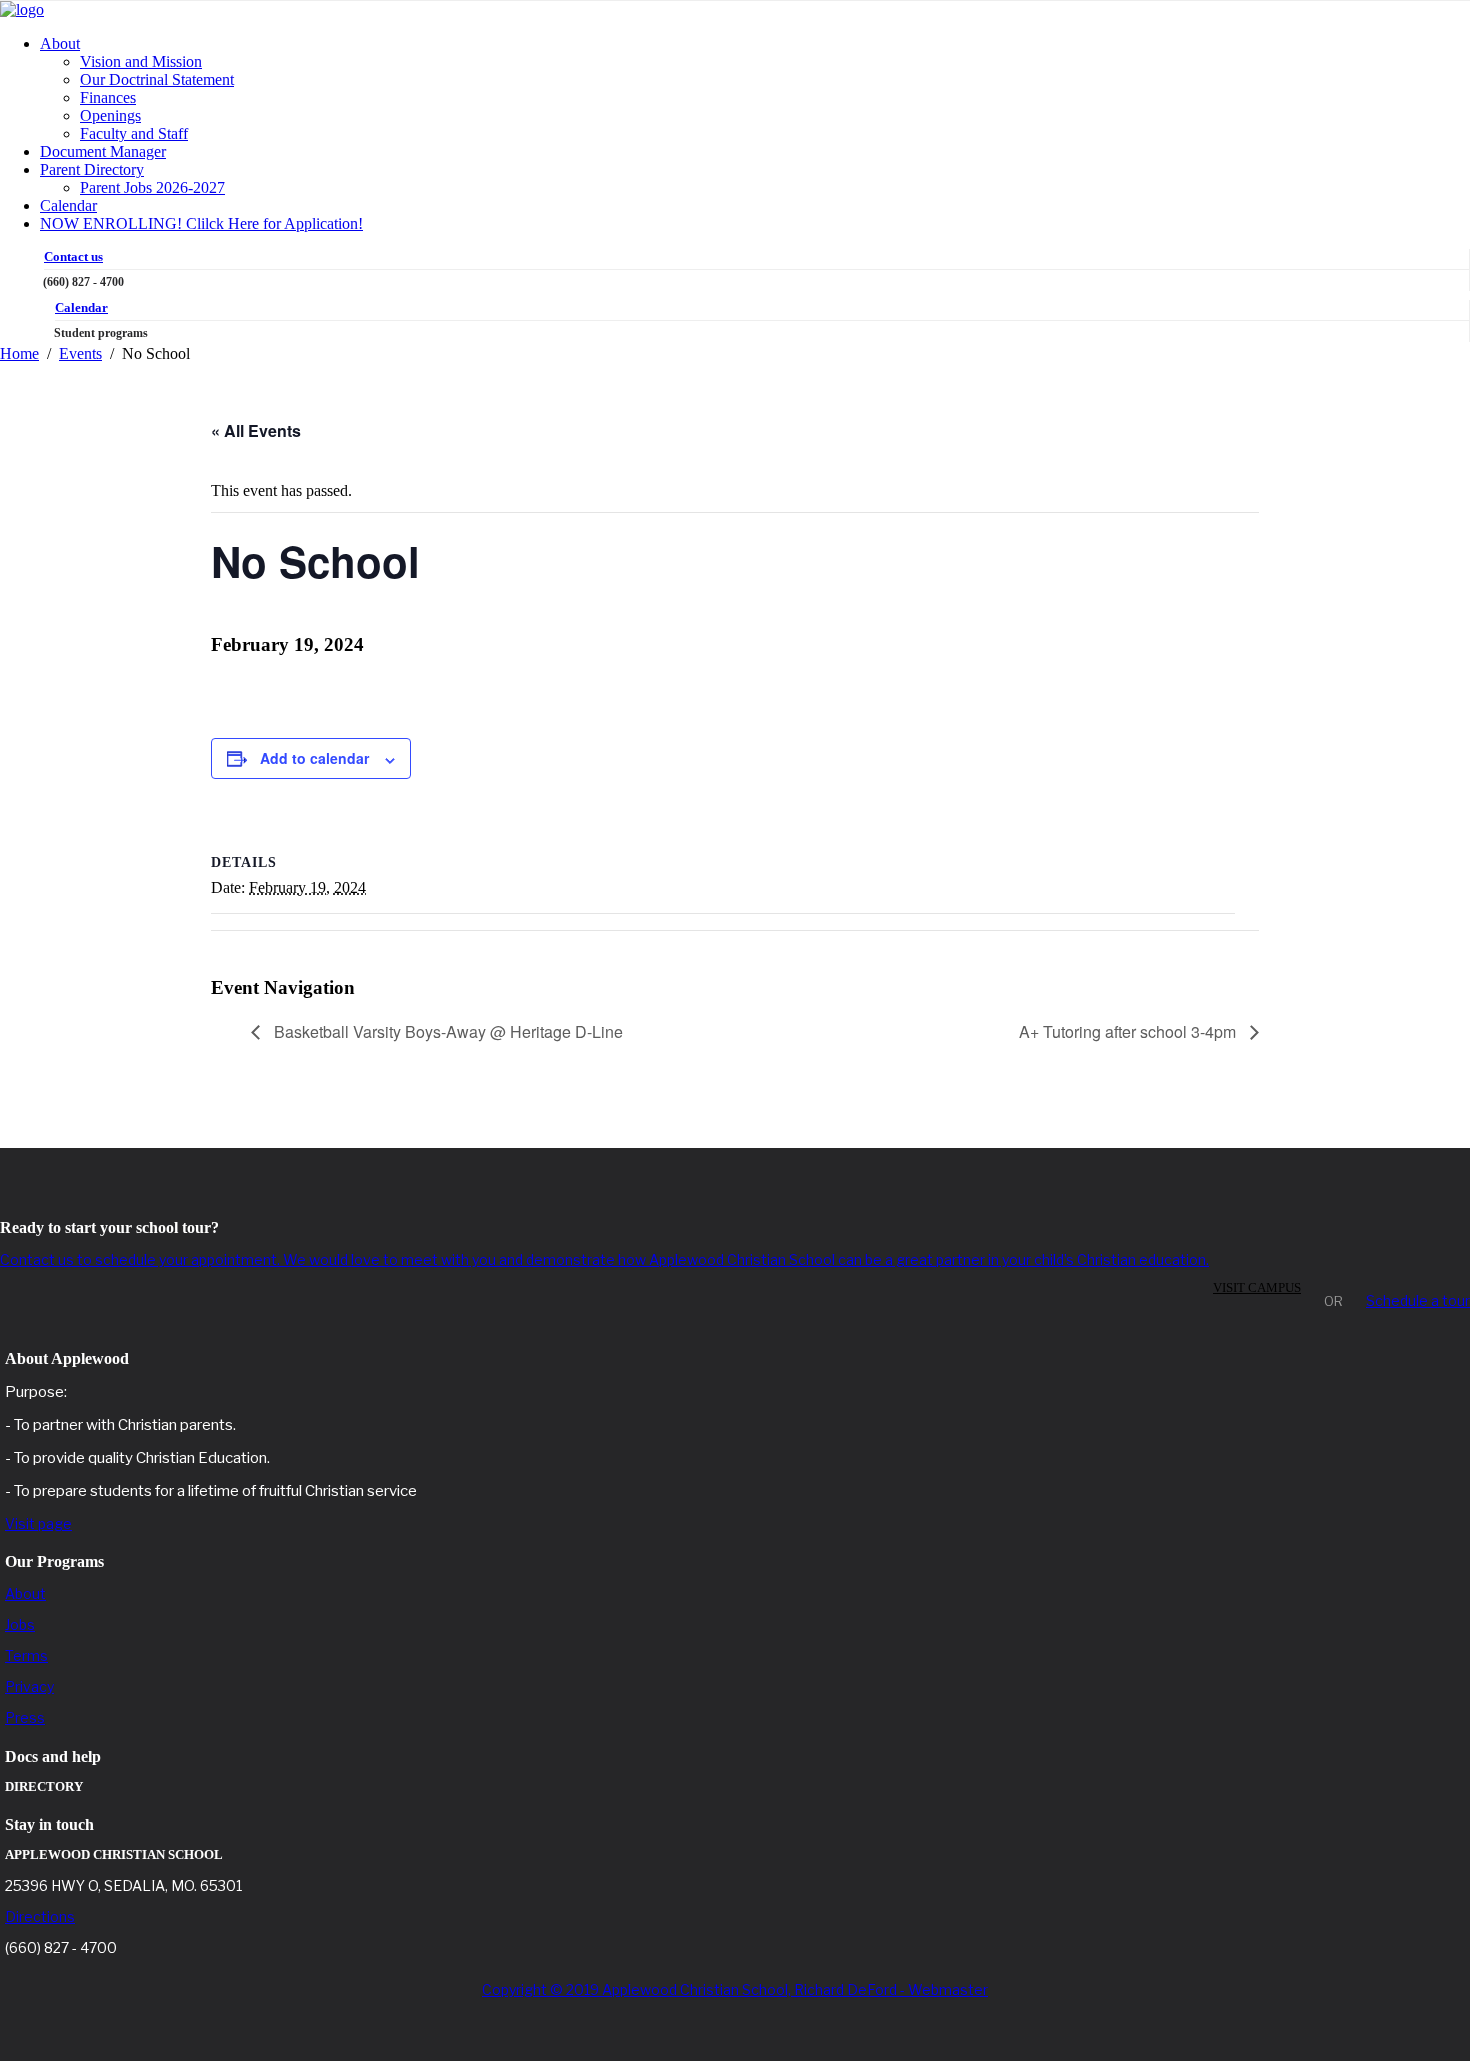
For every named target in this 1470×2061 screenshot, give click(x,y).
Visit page (38, 1523)
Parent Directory (92, 169)
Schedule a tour (1418, 1300)
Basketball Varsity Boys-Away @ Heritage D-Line (446, 1031)
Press (25, 1717)
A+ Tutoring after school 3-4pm (1129, 1031)
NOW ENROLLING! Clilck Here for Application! (201, 223)
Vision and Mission (141, 61)
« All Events (256, 430)
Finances (108, 97)
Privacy (29, 1686)
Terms (26, 1655)
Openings (110, 115)
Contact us (73, 256)
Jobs (20, 1624)
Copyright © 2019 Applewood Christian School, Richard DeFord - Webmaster (735, 1989)
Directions (40, 1916)
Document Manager (103, 151)
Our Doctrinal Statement (157, 79)
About (60, 43)
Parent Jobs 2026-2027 (152, 187)
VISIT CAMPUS (1257, 1287)
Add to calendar (314, 758)
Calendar (68, 205)
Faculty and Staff (134, 133)
